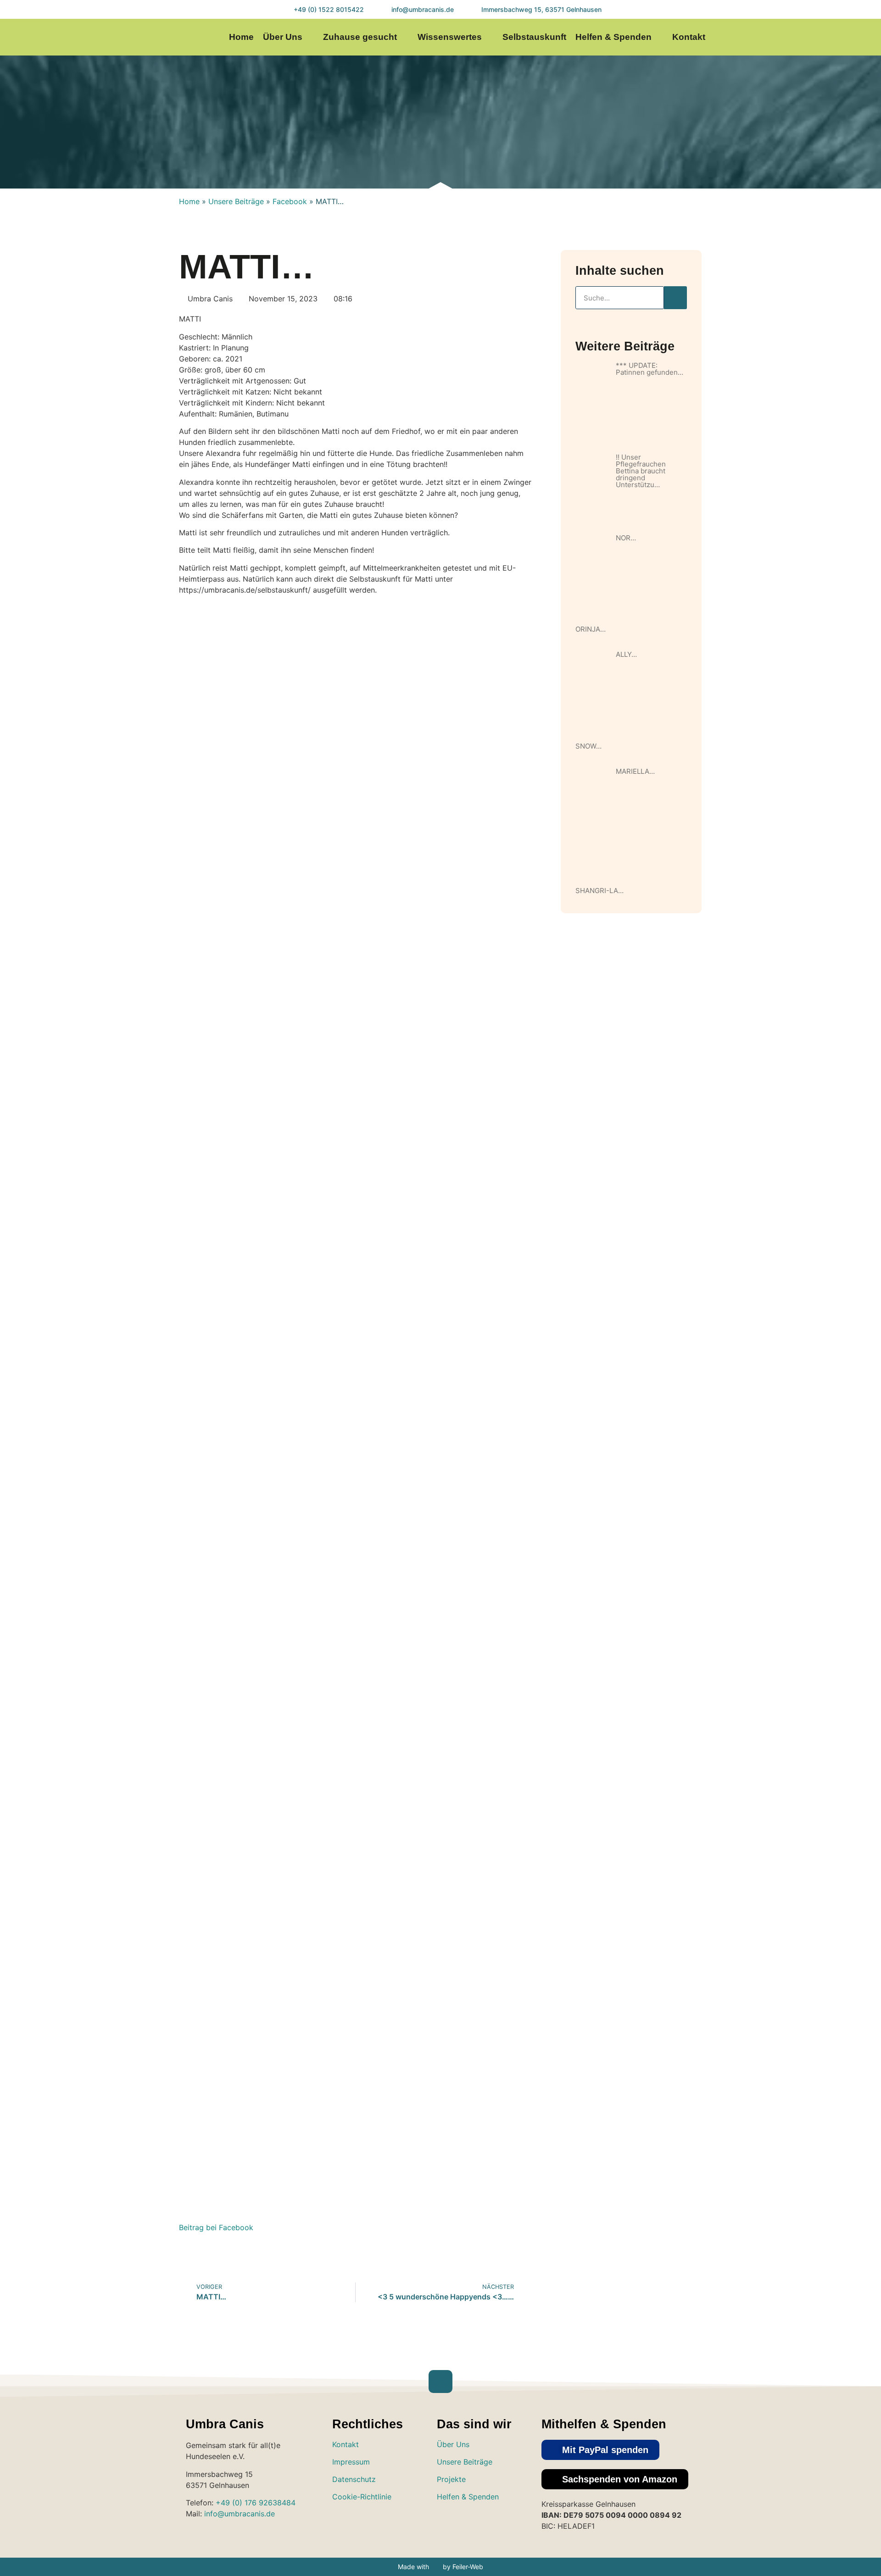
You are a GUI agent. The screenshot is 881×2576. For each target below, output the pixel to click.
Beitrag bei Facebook (216, 2227)
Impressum (351, 2462)
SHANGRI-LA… (599, 891)
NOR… (626, 538)
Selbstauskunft (534, 37)
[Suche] (675, 298)
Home (241, 37)
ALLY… (626, 654)
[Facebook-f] (801, 37)
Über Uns (283, 37)
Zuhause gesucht (360, 37)
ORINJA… (591, 629)
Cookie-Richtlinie (362, 2497)
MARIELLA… (635, 771)
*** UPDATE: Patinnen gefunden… (650, 369)
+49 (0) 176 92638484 (256, 2503)
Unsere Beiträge (236, 201)
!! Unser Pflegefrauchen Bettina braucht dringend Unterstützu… (641, 471)
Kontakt (689, 37)
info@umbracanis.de (240, 2514)
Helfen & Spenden (613, 37)
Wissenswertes (450, 37)
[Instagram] (783, 37)
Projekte (451, 2479)
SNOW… (588, 746)
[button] (600, 2450)
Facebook (290, 201)
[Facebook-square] (475, 2523)
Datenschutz (354, 2479)
